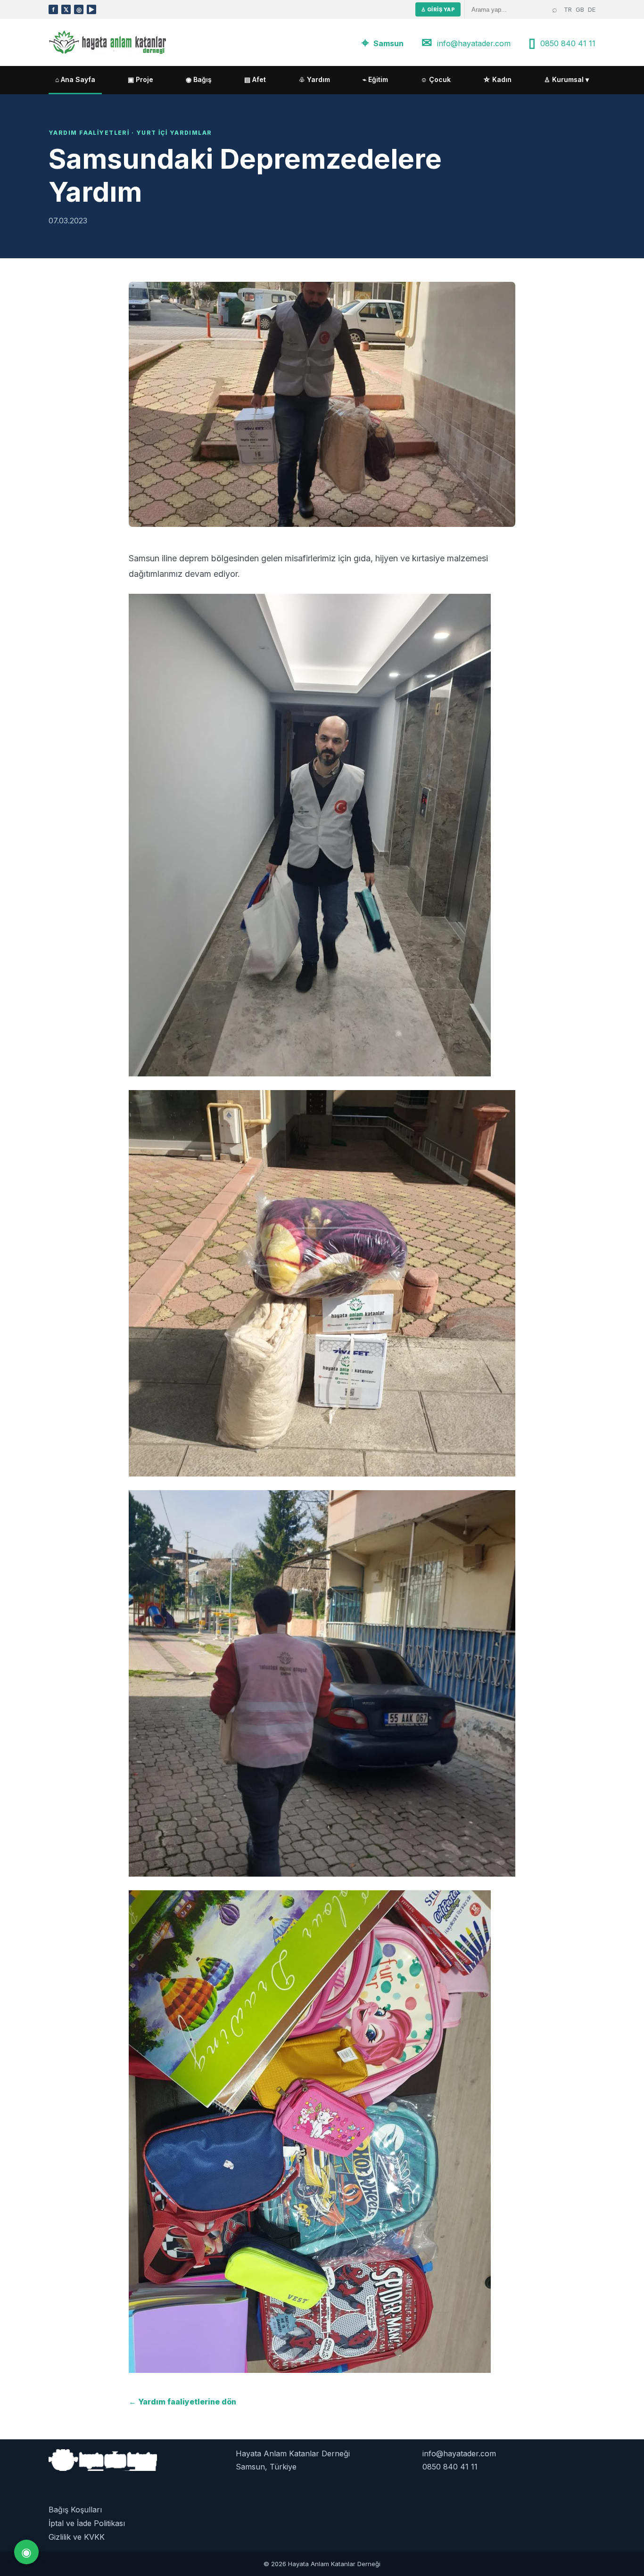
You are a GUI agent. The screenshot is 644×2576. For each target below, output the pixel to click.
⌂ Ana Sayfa (75, 79)
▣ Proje (140, 79)
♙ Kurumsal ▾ (566, 79)
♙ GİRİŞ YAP (438, 9)
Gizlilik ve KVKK (77, 2537)
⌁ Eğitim (375, 79)
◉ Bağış (199, 79)
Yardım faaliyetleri (89, 133)
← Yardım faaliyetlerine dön (182, 2402)
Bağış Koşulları (75, 2510)
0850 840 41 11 (568, 43)
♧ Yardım (314, 79)
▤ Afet (255, 79)
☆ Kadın (497, 79)
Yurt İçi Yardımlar (174, 133)
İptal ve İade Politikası (87, 2523)
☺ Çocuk (436, 79)
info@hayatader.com (474, 43)
